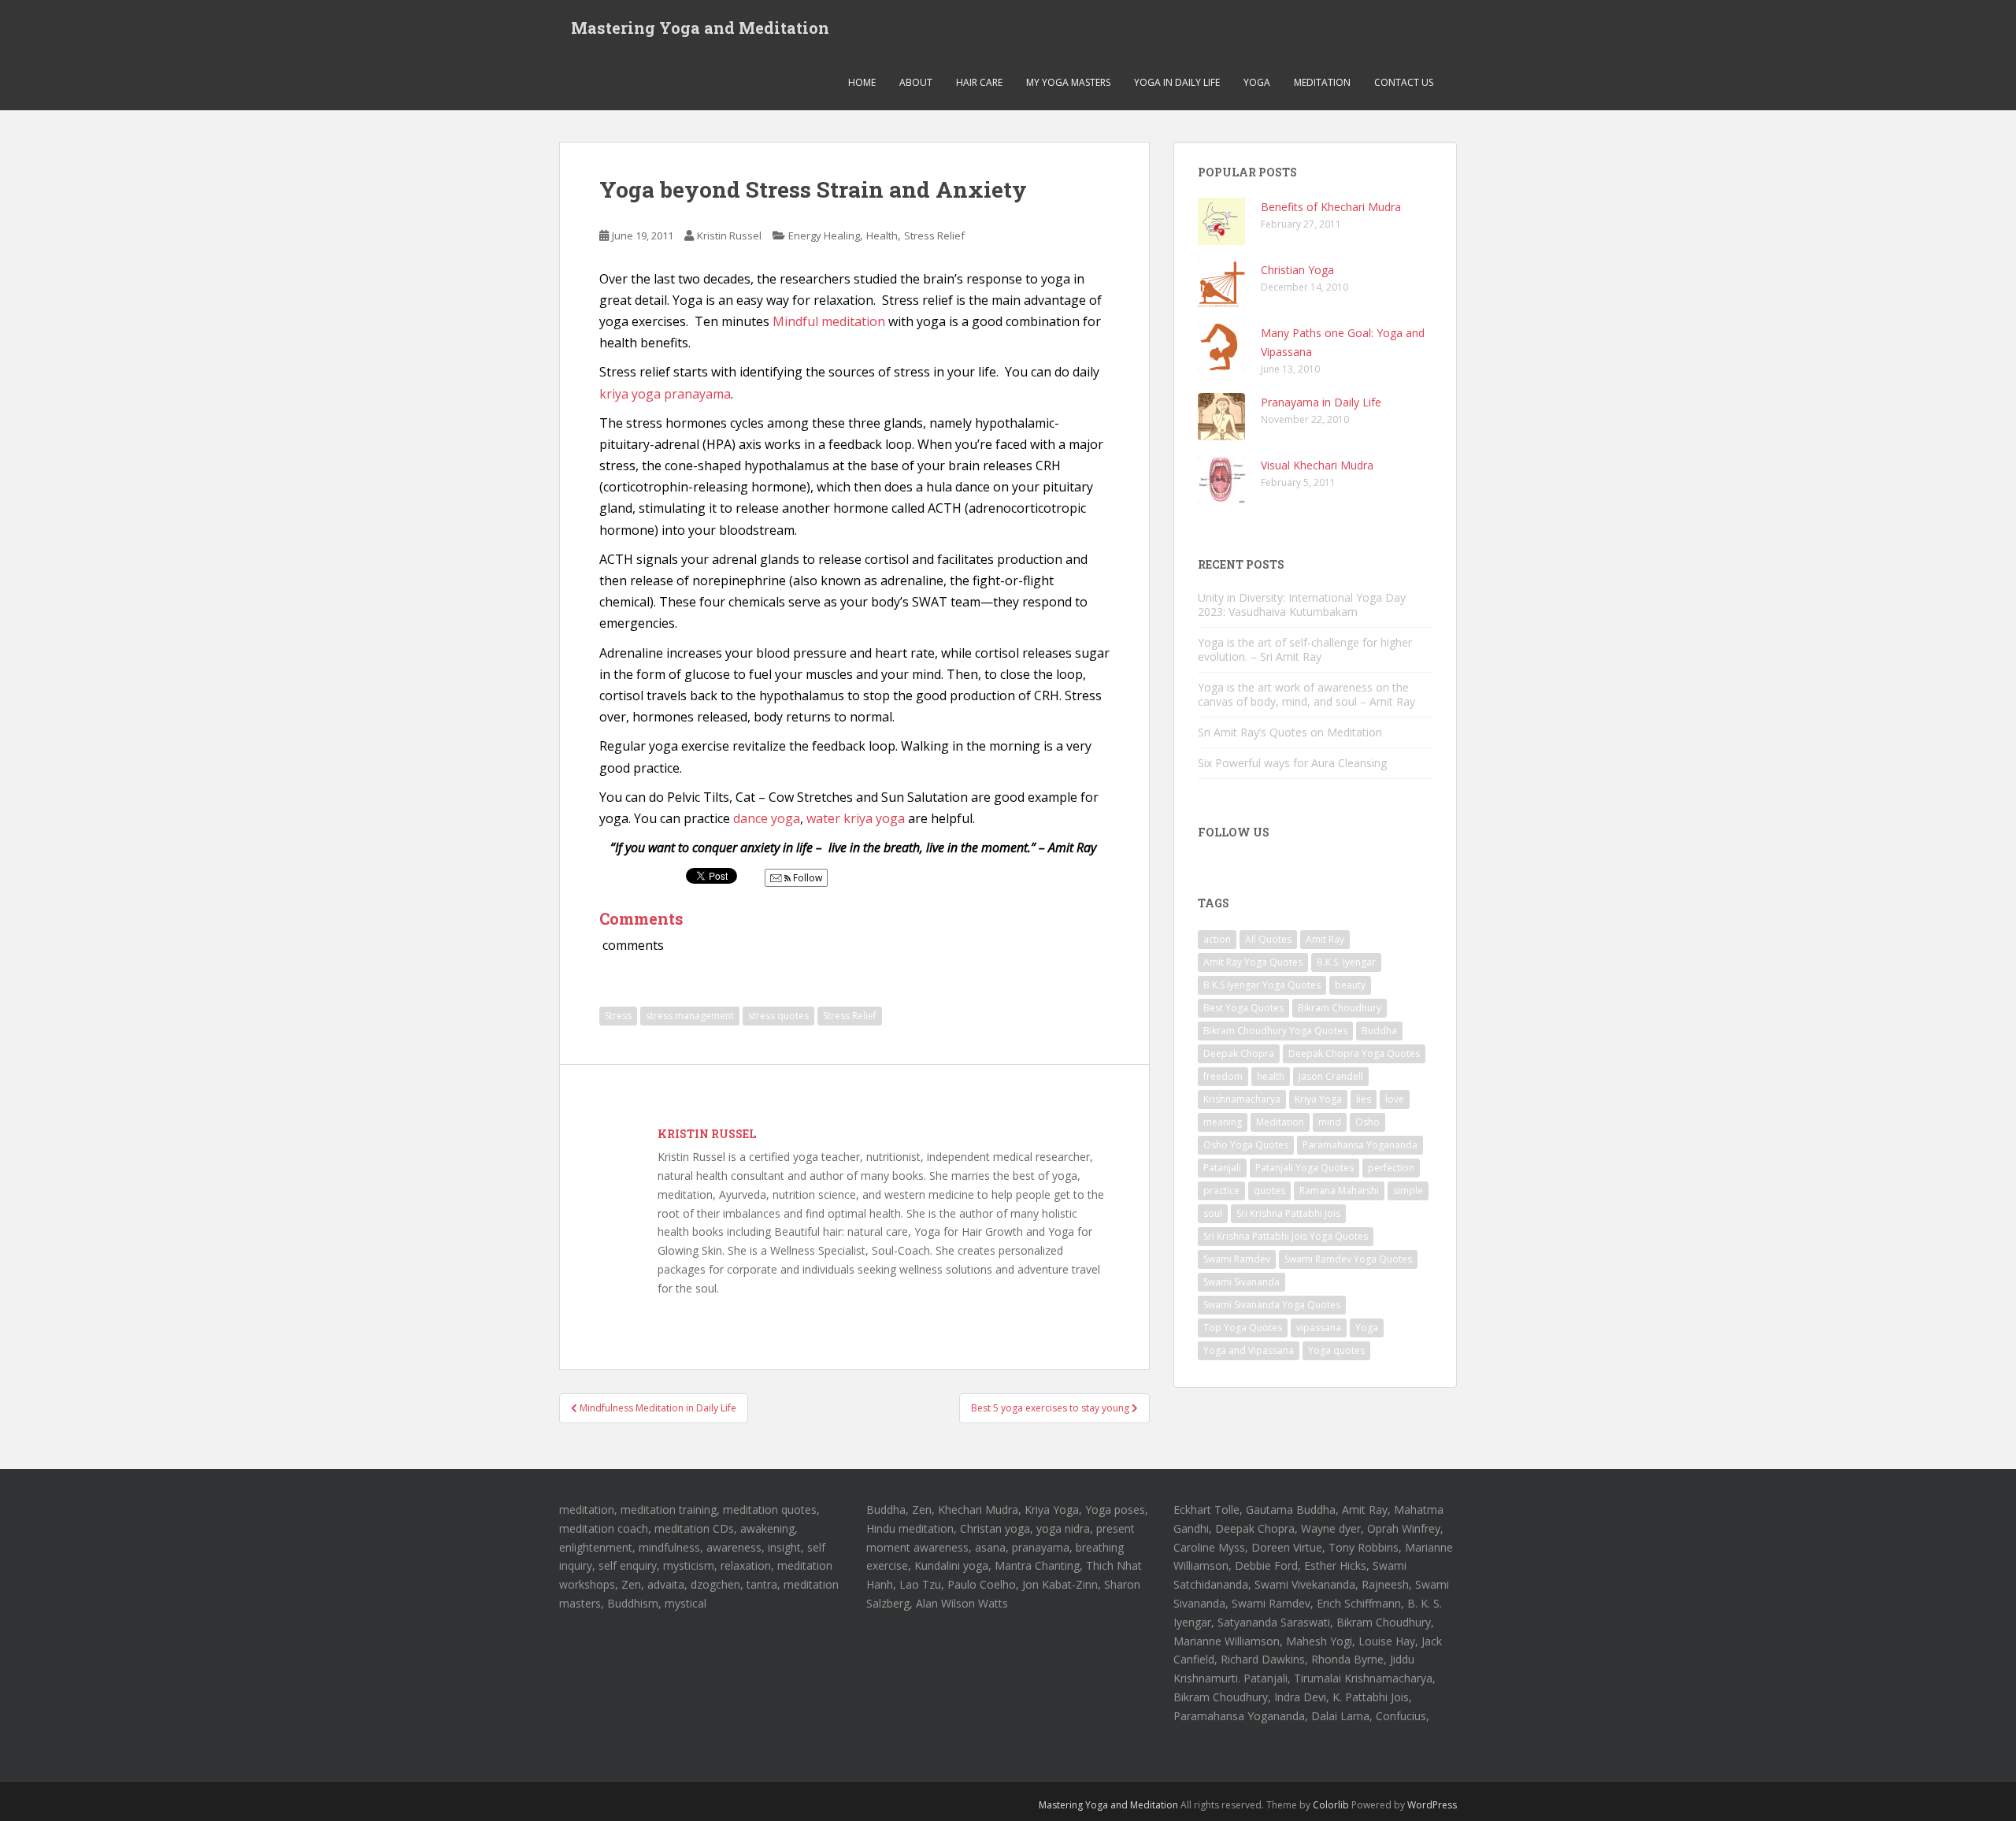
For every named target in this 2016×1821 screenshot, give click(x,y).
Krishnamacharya (1242, 1099)
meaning (1223, 1122)
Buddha (1379, 1031)
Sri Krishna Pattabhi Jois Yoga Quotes (1286, 1236)
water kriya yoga (856, 818)
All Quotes (1268, 939)
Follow (806, 878)
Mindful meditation (829, 321)
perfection (1391, 1168)
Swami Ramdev (1237, 1259)
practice (1221, 1191)
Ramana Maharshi (1339, 1191)
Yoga (1257, 82)
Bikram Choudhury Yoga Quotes (1275, 1031)
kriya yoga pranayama (665, 394)
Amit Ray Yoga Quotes (1253, 962)
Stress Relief (934, 236)
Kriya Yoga (1318, 1099)
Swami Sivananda (1241, 1282)
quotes (1269, 1191)
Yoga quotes (1336, 1350)
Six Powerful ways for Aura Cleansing (1292, 763)
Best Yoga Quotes (1243, 1008)
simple (1408, 1191)
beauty (1350, 985)
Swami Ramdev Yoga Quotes (1348, 1259)
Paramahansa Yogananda (1360, 1145)
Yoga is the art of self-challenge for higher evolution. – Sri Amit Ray (1305, 649)
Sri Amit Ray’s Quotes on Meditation (1290, 732)
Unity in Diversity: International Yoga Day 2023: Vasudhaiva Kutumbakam (1302, 605)
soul (1213, 1213)
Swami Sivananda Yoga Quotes (1272, 1305)
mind (1330, 1122)
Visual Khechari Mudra (1317, 465)
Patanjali (1222, 1168)
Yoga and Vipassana (1249, 1350)
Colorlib (1331, 1805)
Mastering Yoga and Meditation (700, 28)
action (1217, 939)
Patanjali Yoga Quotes (1304, 1168)
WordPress (1432, 1805)
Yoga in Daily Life (1177, 82)
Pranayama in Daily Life (1321, 402)
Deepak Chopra (1239, 1053)
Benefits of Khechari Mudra (1331, 207)
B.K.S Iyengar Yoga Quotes (1262, 985)
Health (882, 236)
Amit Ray (1325, 939)
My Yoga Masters (1068, 82)
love (1395, 1099)
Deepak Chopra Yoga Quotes (1354, 1053)
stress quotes (778, 1016)
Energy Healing (824, 236)
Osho (1367, 1122)
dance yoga (767, 818)
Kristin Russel (729, 236)
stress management (690, 1016)
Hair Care (979, 82)
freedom (1223, 1076)
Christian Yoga (1297, 270)
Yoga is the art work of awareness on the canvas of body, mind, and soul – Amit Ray (1306, 694)
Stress (618, 1016)
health (1271, 1076)
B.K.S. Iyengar (1346, 962)
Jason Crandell (1331, 1076)
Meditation (1322, 82)
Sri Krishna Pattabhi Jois (1288, 1213)
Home (862, 82)
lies (1364, 1099)
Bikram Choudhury (1340, 1008)
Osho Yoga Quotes (1246, 1145)
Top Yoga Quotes (1243, 1328)
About (916, 82)
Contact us (1404, 82)
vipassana (1319, 1328)
